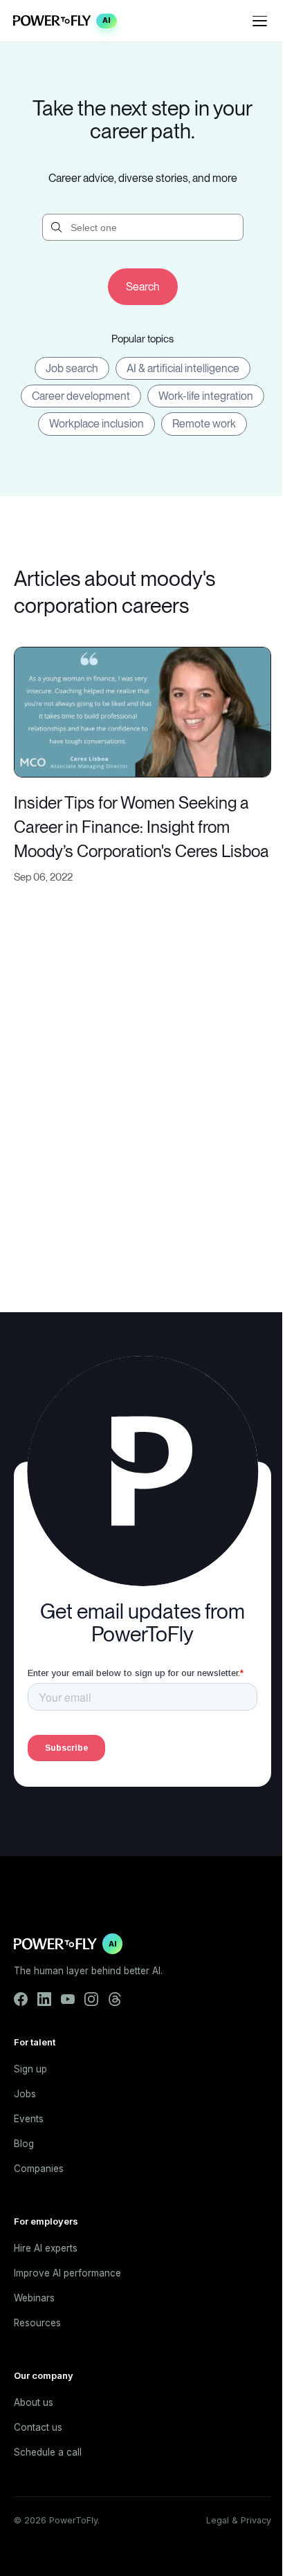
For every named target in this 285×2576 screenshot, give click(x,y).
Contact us (38, 2427)
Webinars (34, 2298)
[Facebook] (21, 1999)
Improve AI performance (67, 2273)
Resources (37, 2323)
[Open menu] (260, 21)
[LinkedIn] (44, 1999)
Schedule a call (48, 2452)
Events (29, 2119)
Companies (39, 2169)
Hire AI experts (46, 2248)
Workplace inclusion (96, 424)
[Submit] (143, 287)
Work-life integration (206, 396)
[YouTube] (68, 1999)
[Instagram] (91, 1999)
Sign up (30, 2069)
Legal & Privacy (239, 2520)
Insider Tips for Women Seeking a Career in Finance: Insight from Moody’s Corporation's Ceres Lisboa (141, 827)
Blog (24, 2144)
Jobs (25, 2094)
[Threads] (115, 1999)
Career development (81, 396)
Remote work (204, 424)
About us (34, 2402)
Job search (72, 368)
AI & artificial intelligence (183, 368)
